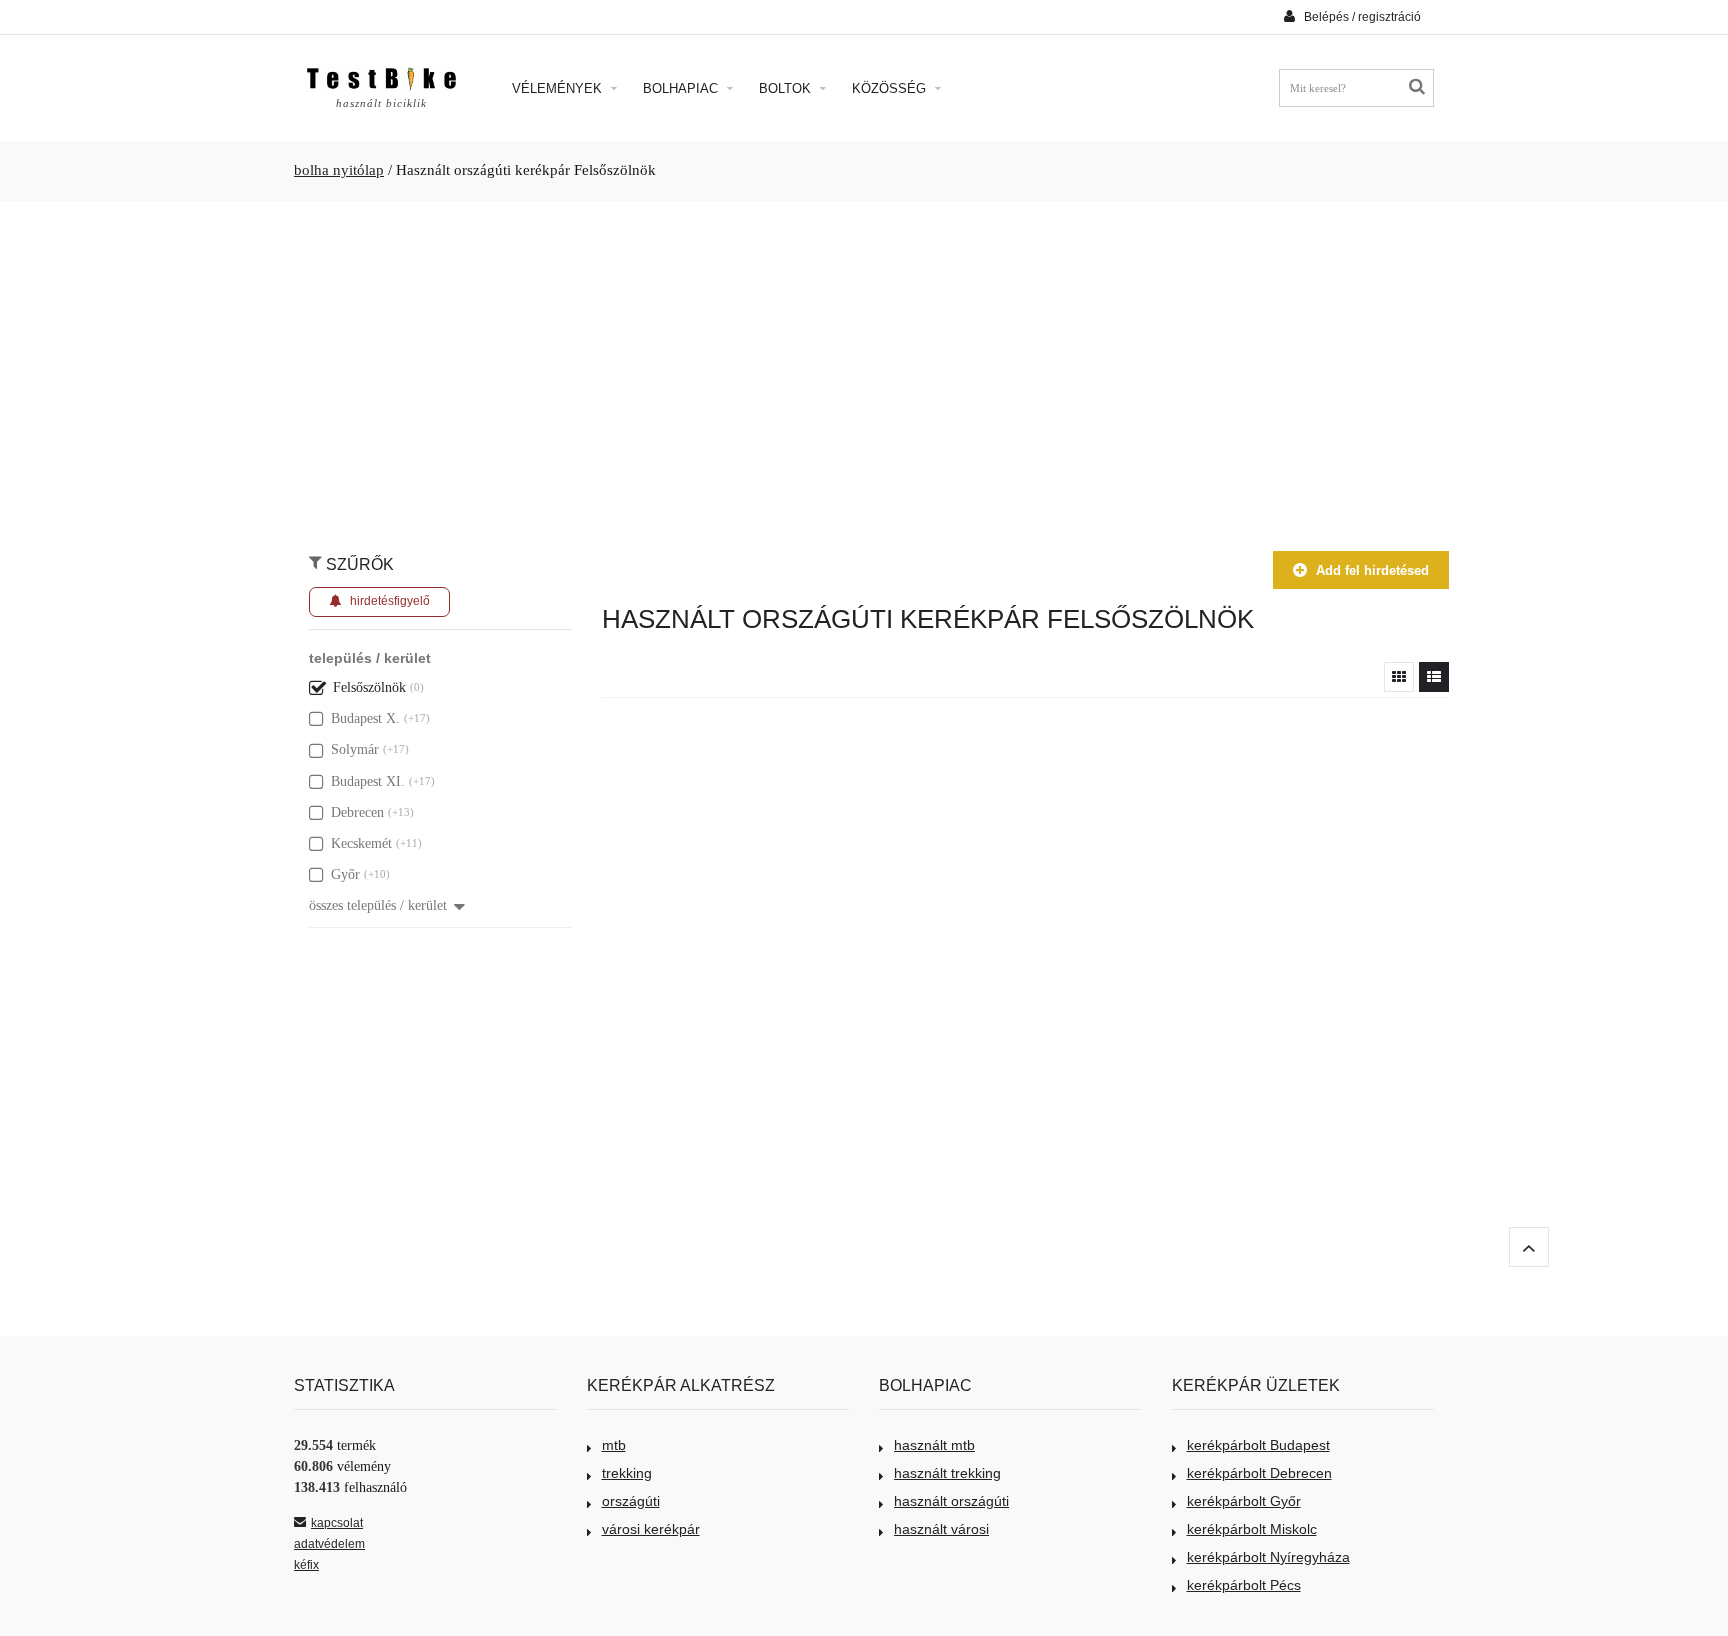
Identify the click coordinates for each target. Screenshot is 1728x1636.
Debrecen (357, 812)
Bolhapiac (682, 88)
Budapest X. (365, 718)
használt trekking (947, 1473)
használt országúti (951, 1501)
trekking (627, 1473)
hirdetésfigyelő (390, 601)
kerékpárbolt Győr (1244, 1501)
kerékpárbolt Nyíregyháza (1268, 1557)
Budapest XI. (368, 781)
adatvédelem (329, 1544)
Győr (345, 874)
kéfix (306, 1565)
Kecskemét (361, 843)
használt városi (941, 1529)
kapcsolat (337, 1523)
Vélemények (559, 88)
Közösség (891, 88)
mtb (614, 1445)
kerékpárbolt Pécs (1244, 1585)
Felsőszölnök (369, 687)
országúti (631, 1501)
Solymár (355, 749)
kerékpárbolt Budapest (1258, 1445)
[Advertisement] (864, 366)
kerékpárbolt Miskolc (1252, 1529)
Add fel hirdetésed (1372, 570)
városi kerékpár (651, 1529)
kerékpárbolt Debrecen (1259, 1473)
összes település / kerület (378, 905)
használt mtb (934, 1445)
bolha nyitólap (339, 170)
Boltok (787, 88)
